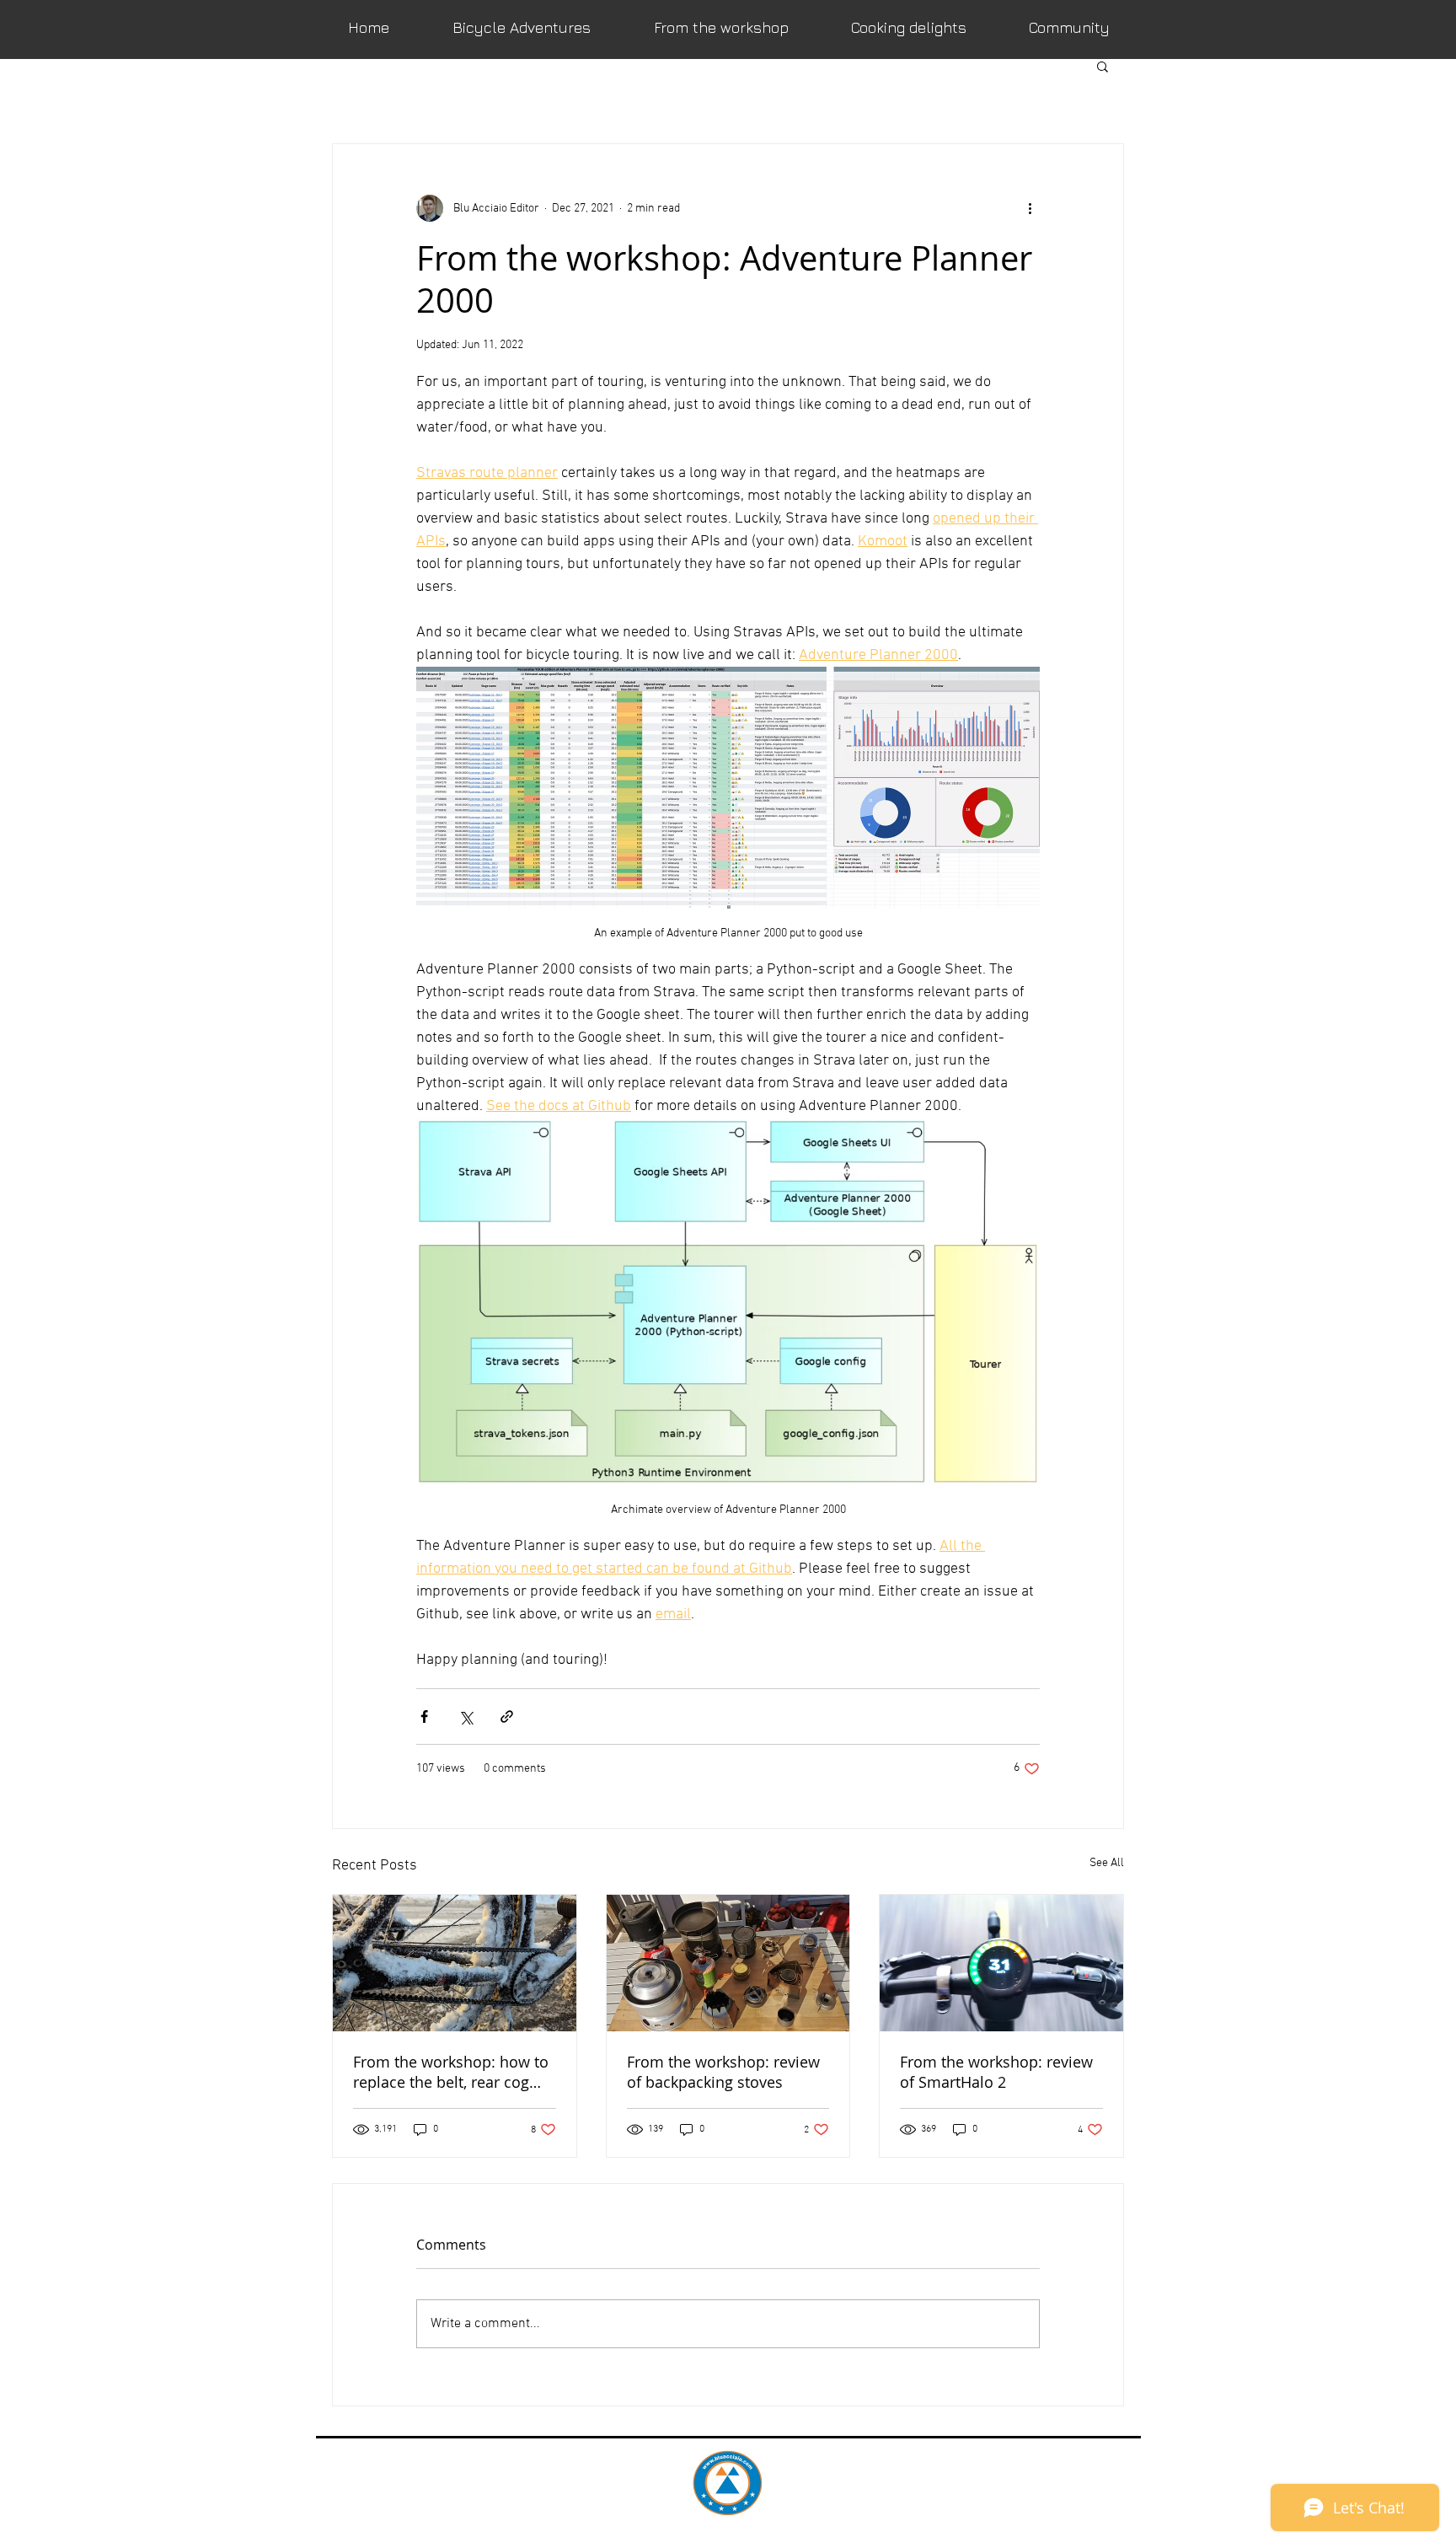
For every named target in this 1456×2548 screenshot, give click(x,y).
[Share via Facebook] (424, 1717)
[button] (1103, 66)
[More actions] (1030, 208)
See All (1107, 1863)
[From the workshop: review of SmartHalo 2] (1001, 1963)
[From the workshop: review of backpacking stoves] (728, 1963)
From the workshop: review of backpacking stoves (723, 2072)
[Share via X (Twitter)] (466, 1717)
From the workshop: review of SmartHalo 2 (996, 2072)
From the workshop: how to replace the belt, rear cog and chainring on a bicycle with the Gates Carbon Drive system (452, 2072)
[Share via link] (507, 1717)
